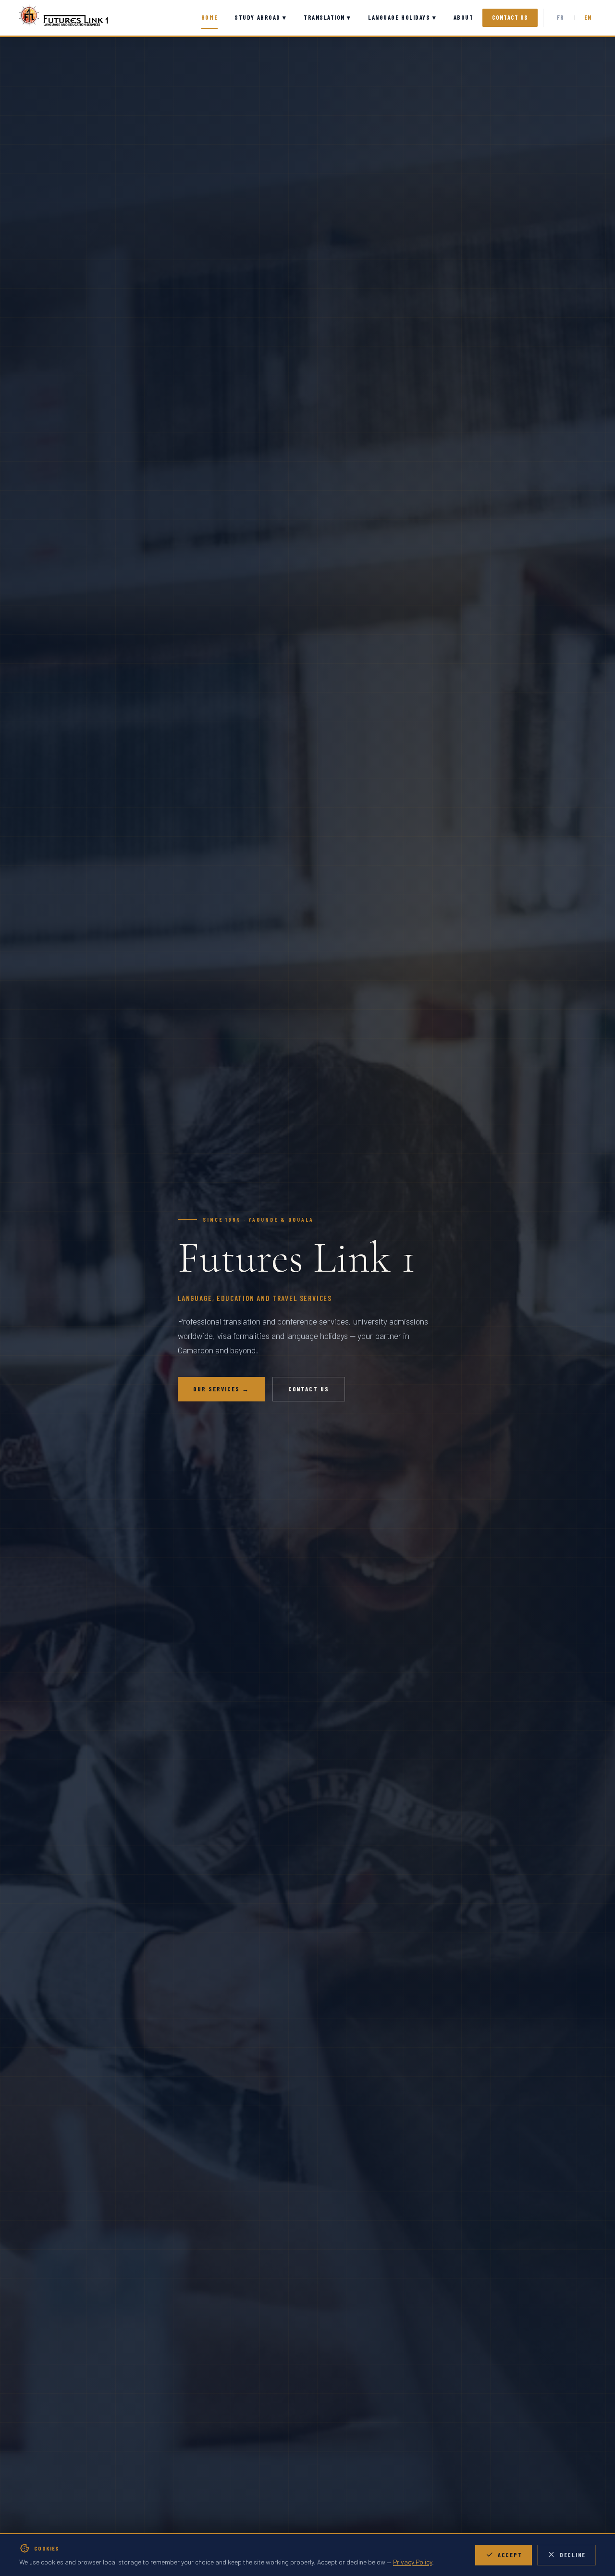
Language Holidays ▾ (402, 17)
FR (561, 17)
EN (588, 17)
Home (209, 17)
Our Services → (221, 1389)
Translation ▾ (327, 17)
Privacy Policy (412, 2562)
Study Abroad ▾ (261, 17)
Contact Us (510, 17)
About (464, 17)
